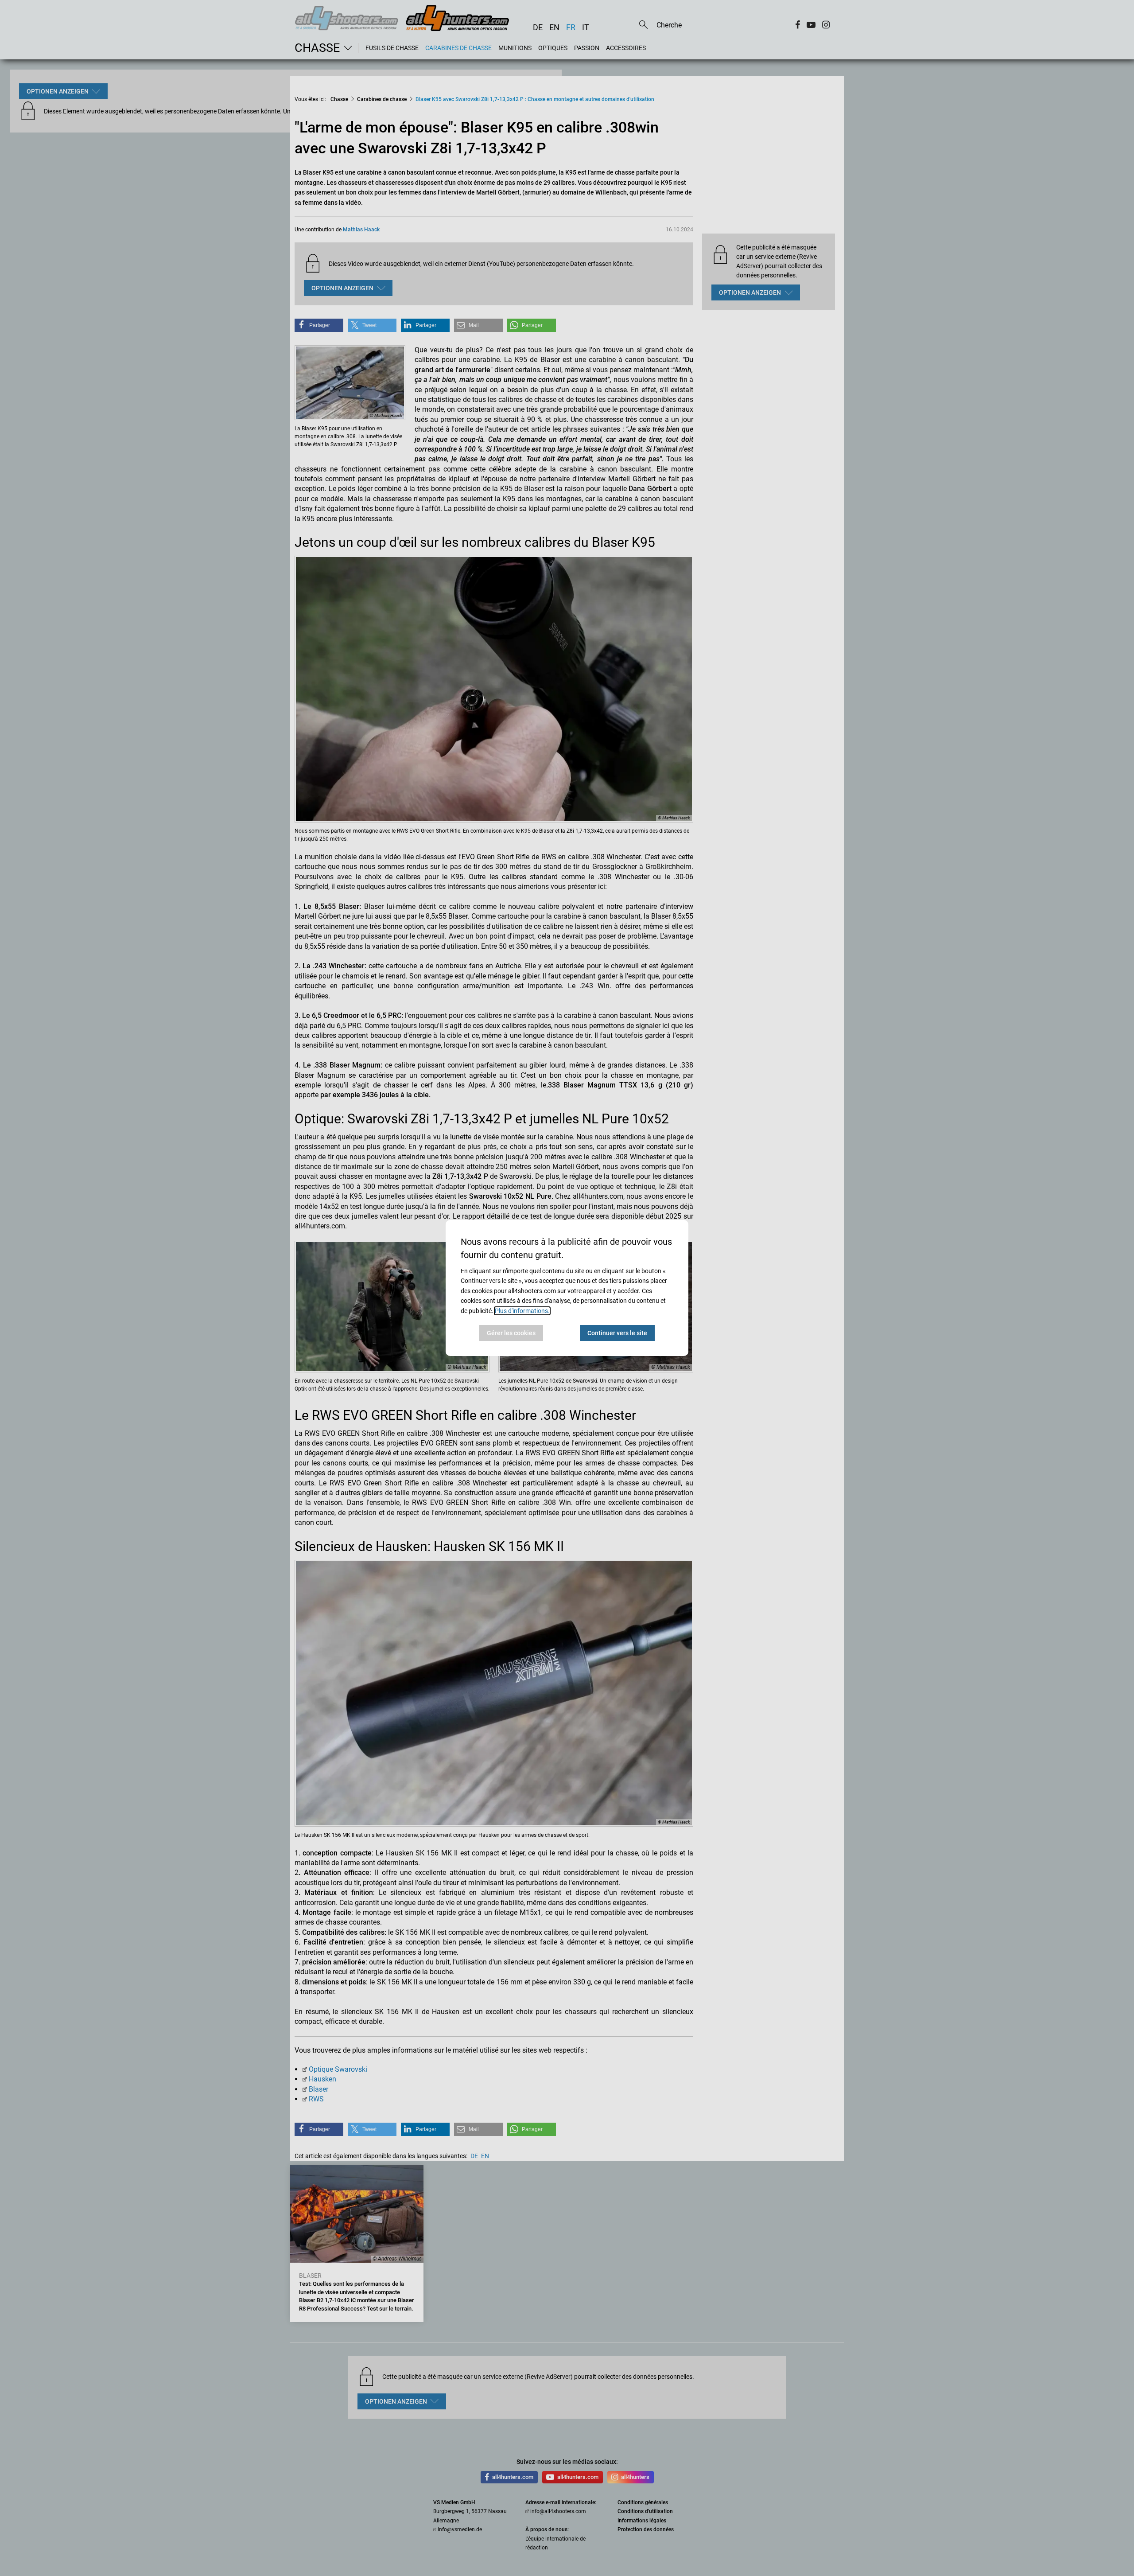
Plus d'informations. (522, 1311)
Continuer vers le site (617, 1333)
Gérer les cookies (511, 1333)
